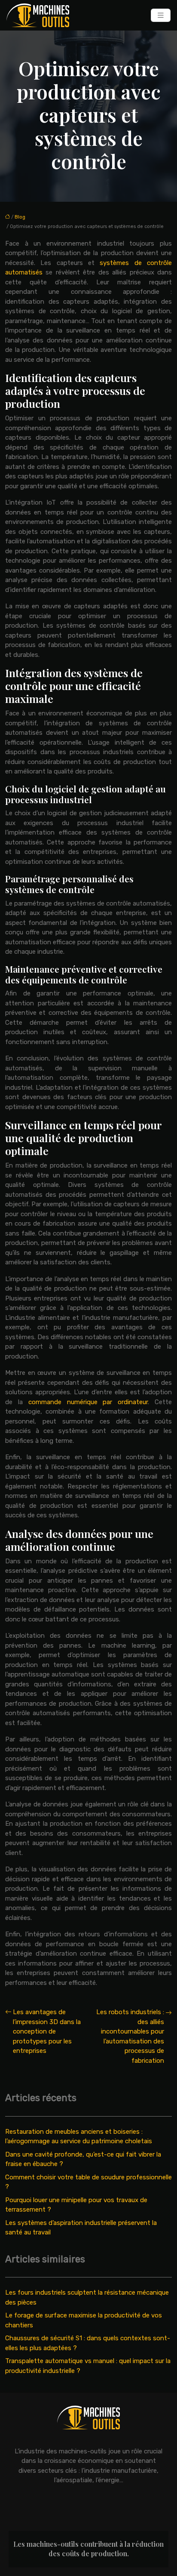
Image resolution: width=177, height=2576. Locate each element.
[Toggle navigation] (161, 15)
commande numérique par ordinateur (88, 1402)
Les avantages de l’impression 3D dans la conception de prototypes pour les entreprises (47, 2031)
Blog (20, 217)
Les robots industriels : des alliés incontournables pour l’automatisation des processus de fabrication (130, 2036)
